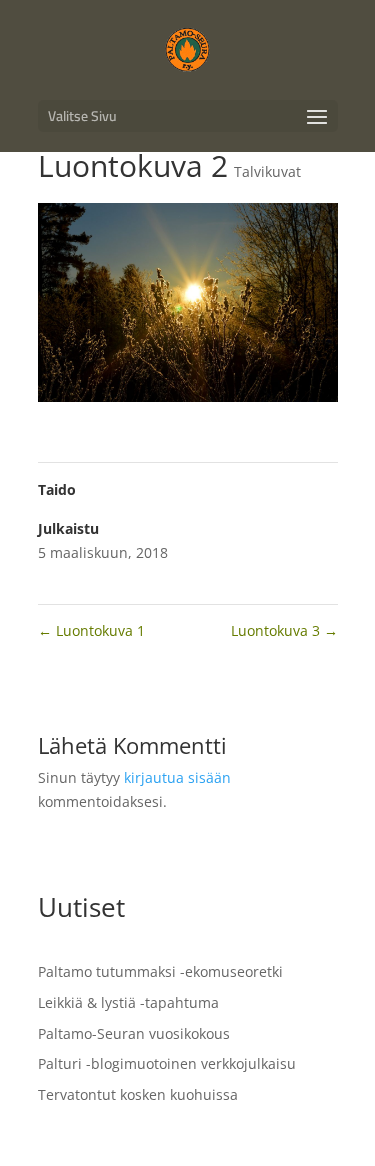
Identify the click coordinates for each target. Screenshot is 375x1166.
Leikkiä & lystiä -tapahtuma (128, 1002)
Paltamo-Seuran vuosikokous (134, 1033)
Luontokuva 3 (284, 630)
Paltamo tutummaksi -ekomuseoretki (160, 971)
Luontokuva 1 (91, 630)
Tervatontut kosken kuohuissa (138, 1094)
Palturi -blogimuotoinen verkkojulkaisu (167, 1063)
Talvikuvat (267, 171)
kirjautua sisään (177, 777)
